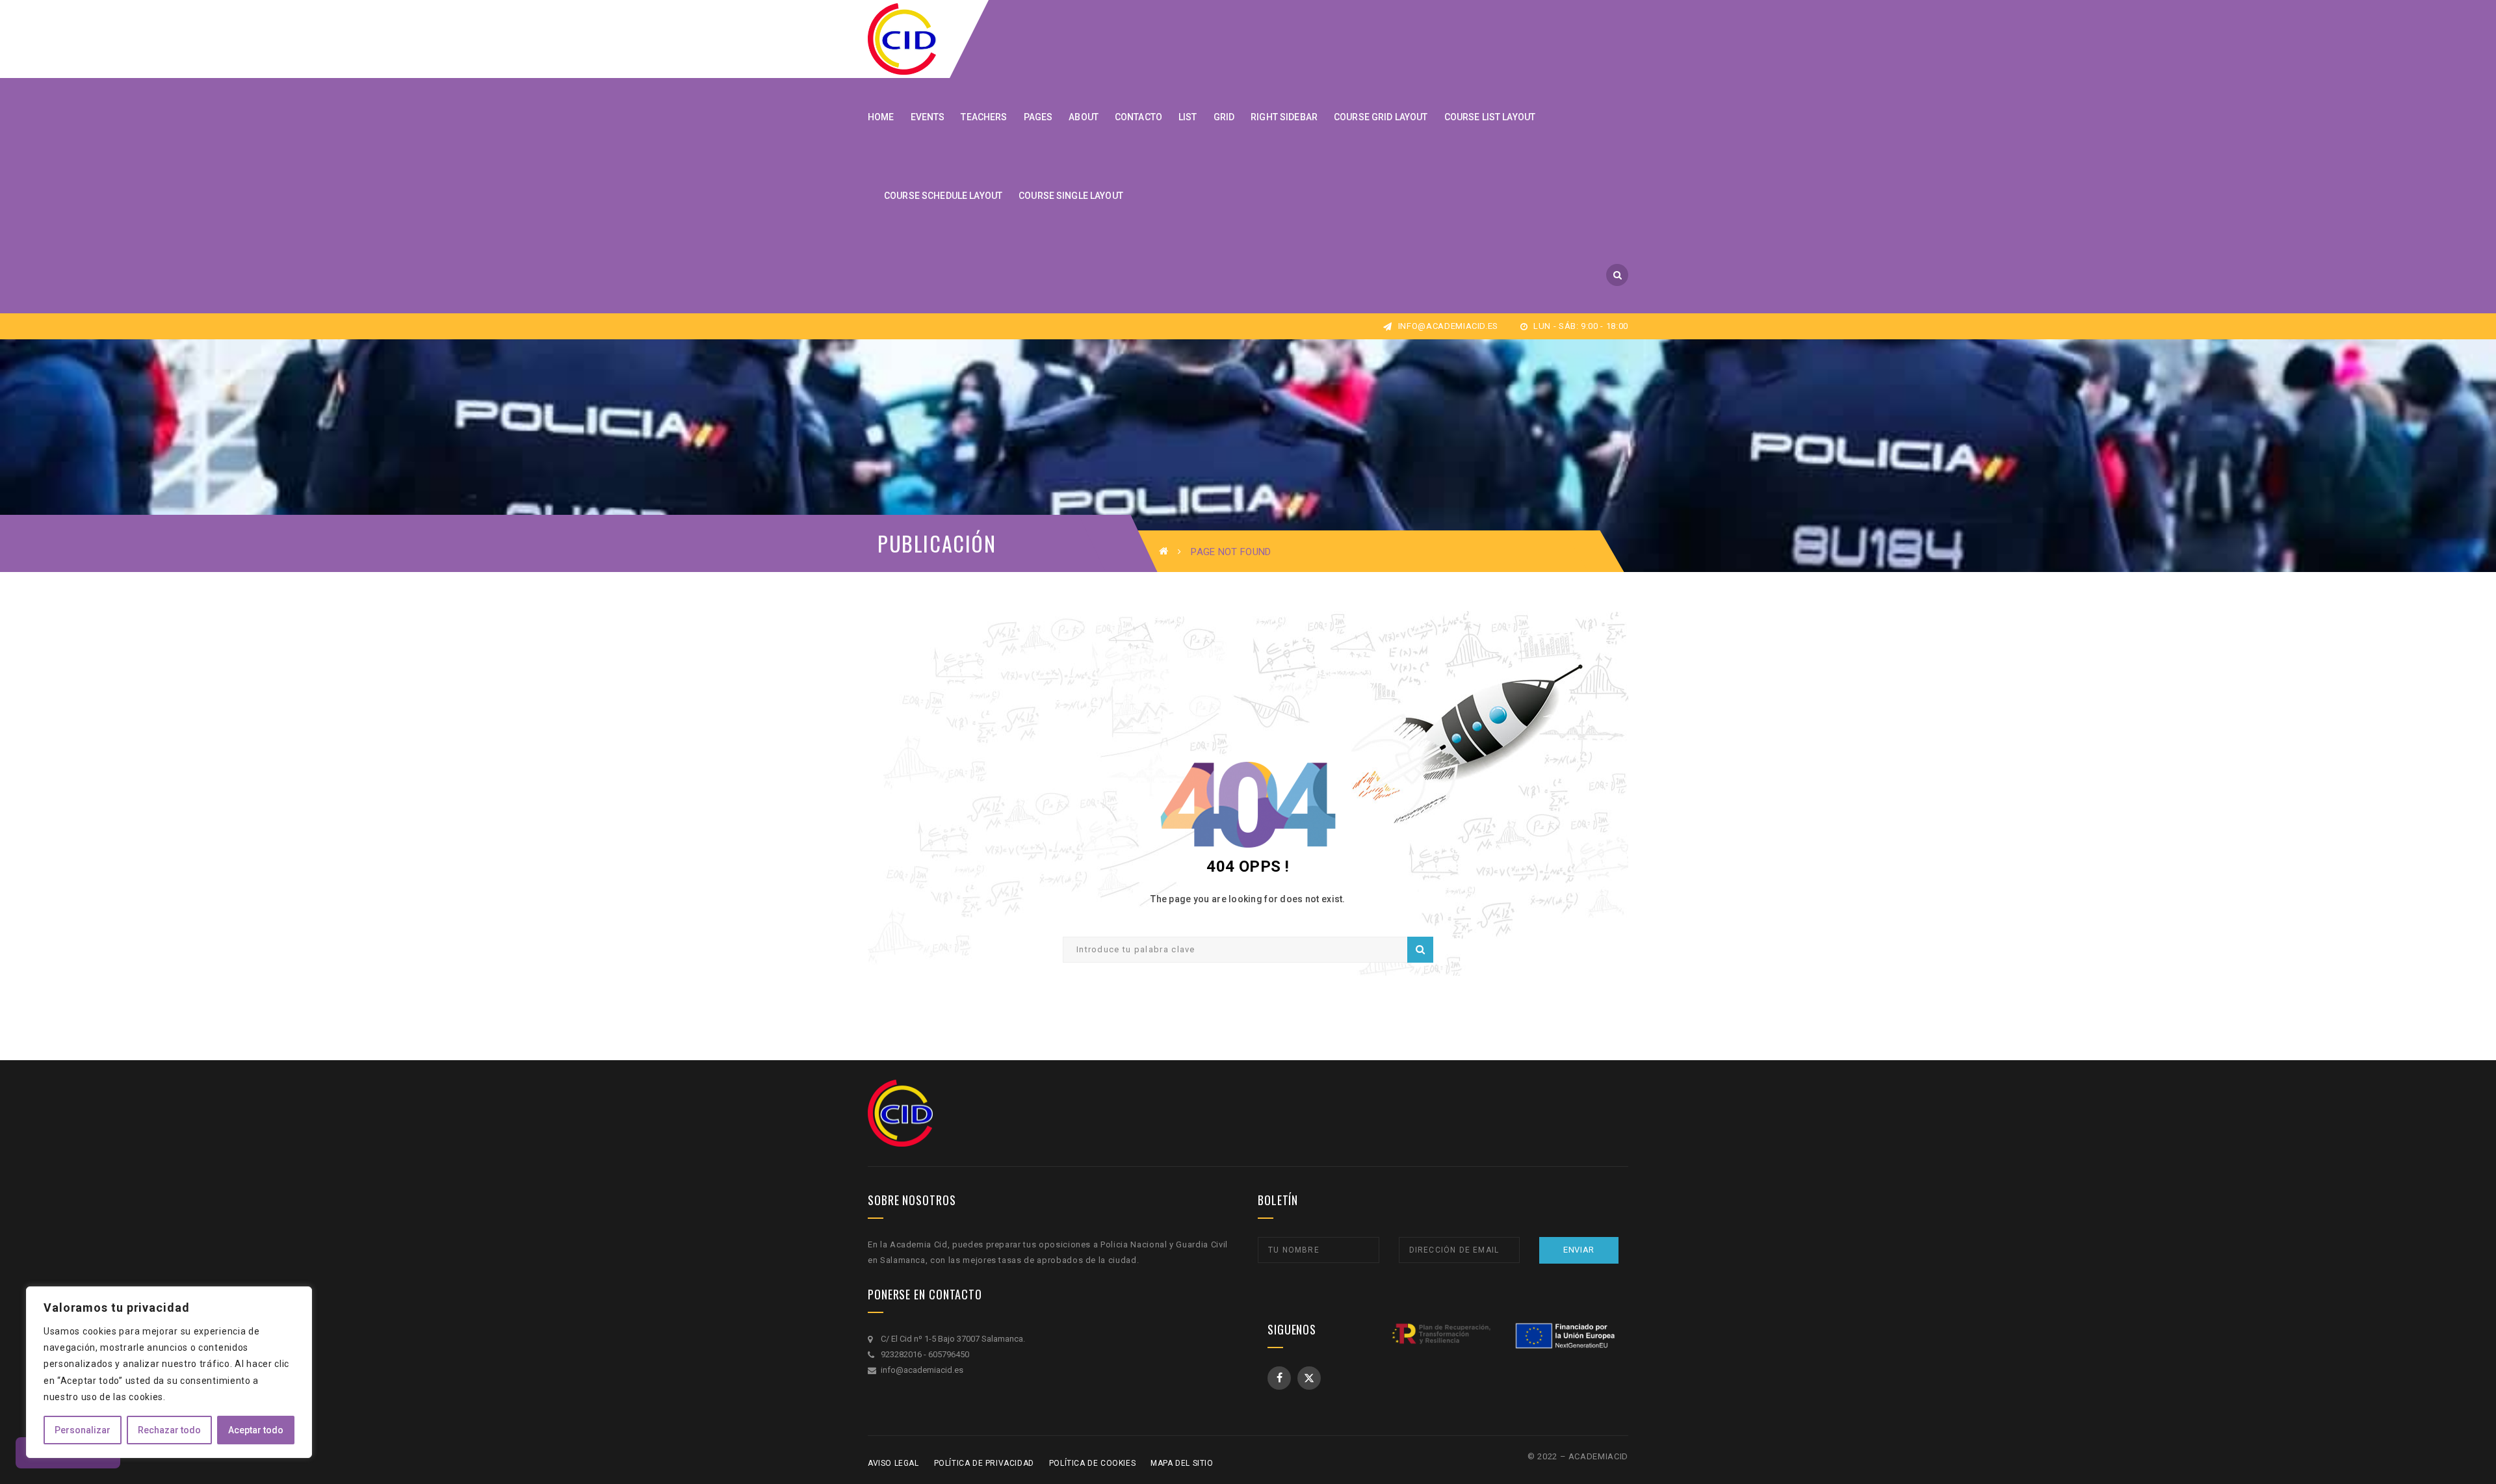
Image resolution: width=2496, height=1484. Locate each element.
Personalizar (83, 1430)
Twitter (1309, 1378)
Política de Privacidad (984, 1463)
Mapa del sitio (1182, 1463)
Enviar (1579, 1250)
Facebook (1279, 1378)
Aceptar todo (256, 1430)
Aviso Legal (893, 1463)
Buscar (1420, 950)
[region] (169, 1372)
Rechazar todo (169, 1430)
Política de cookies (1092, 1463)
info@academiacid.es (1447, 326)
